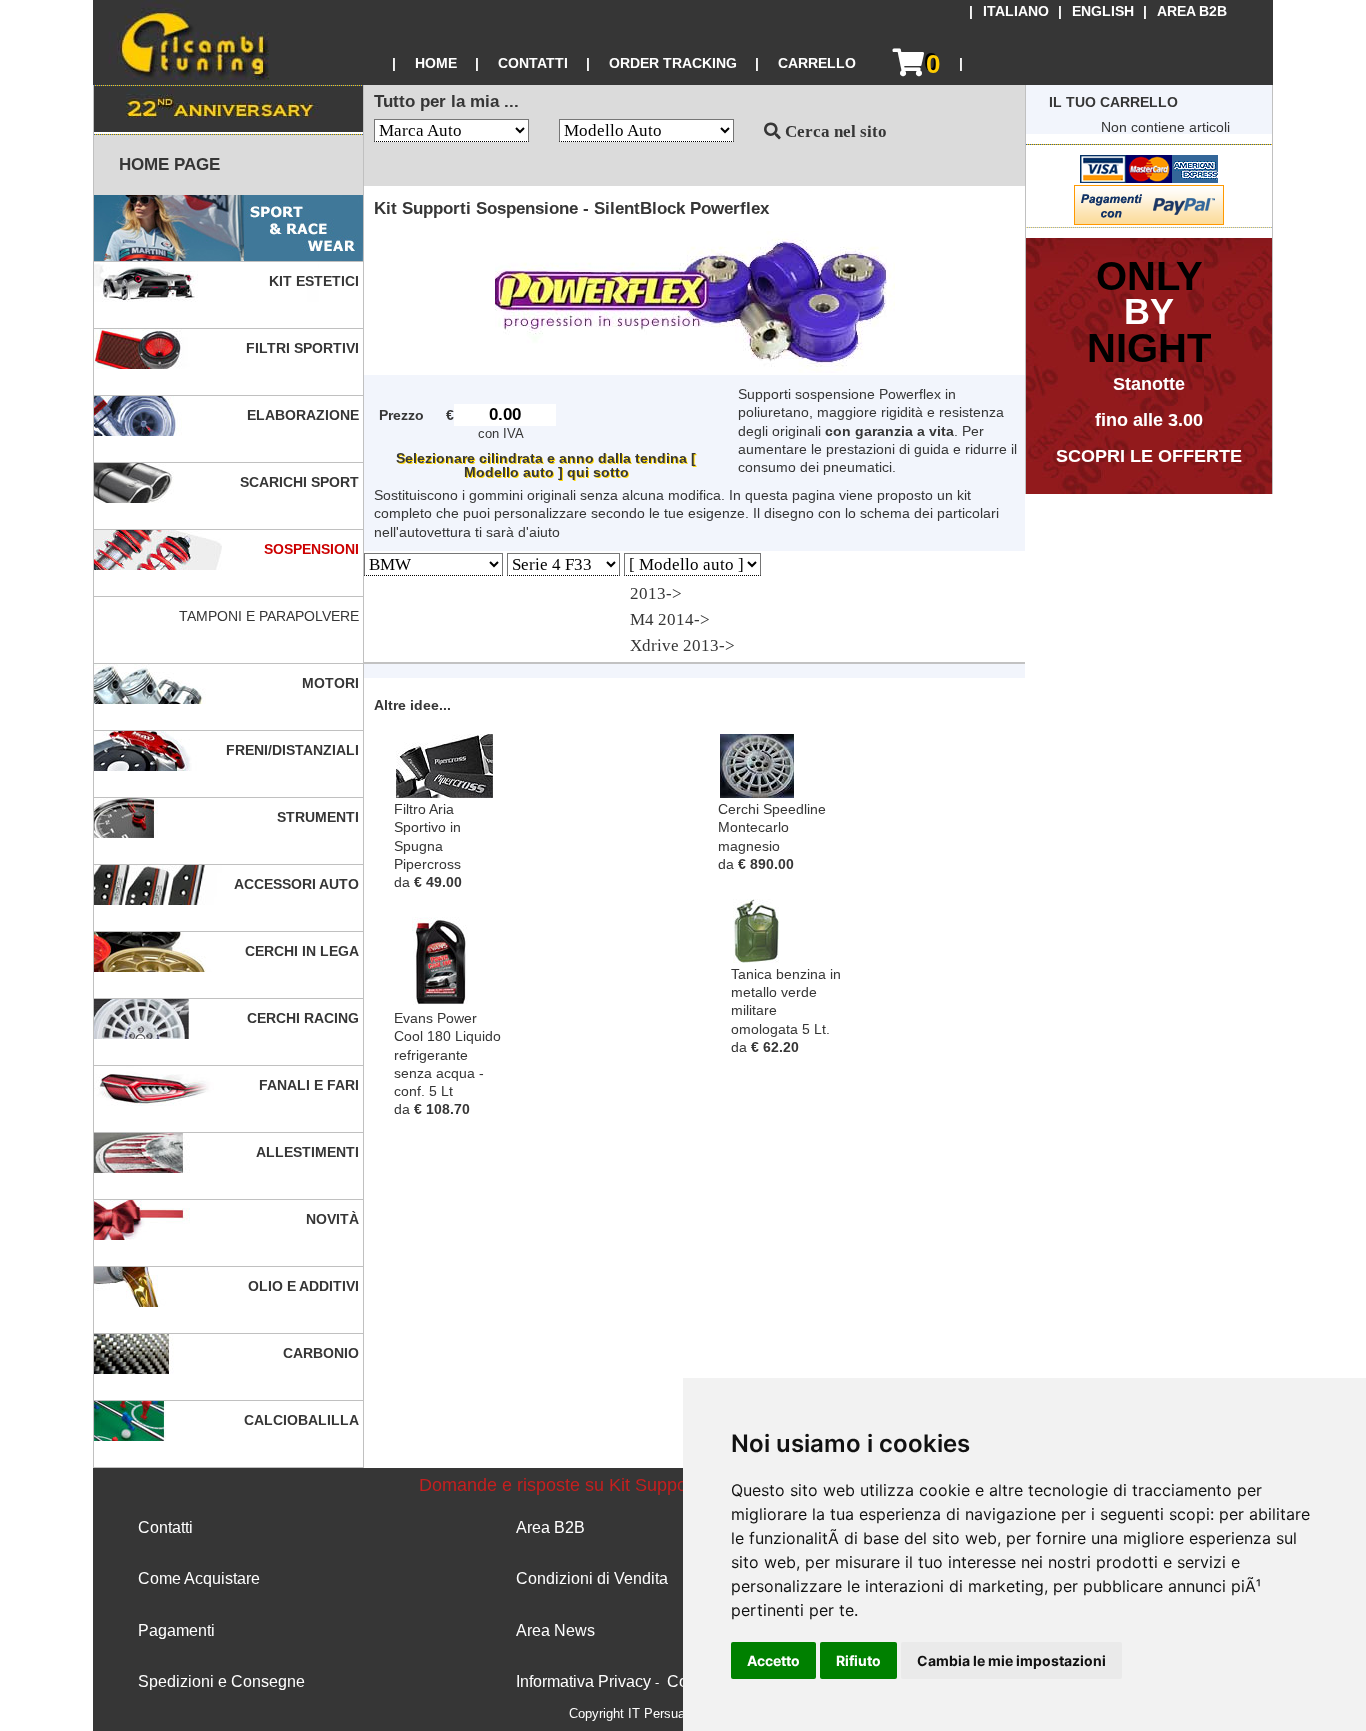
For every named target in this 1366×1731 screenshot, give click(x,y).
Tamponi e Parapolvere (271, 616)
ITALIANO (1016, 11)
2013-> (656, 593)
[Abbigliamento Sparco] (228, 228)
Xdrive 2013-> (682, 645)
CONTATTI (533, 63)
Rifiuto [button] (858, 1660)
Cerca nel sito (834, 131)
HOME (436, 63)
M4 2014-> (670, 619)
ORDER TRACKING (673, 63)
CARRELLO (817, 63)
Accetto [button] (773, 1660)
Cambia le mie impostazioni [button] (1011, 1660)
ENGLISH (1103, 11)
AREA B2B (1192, 11)
